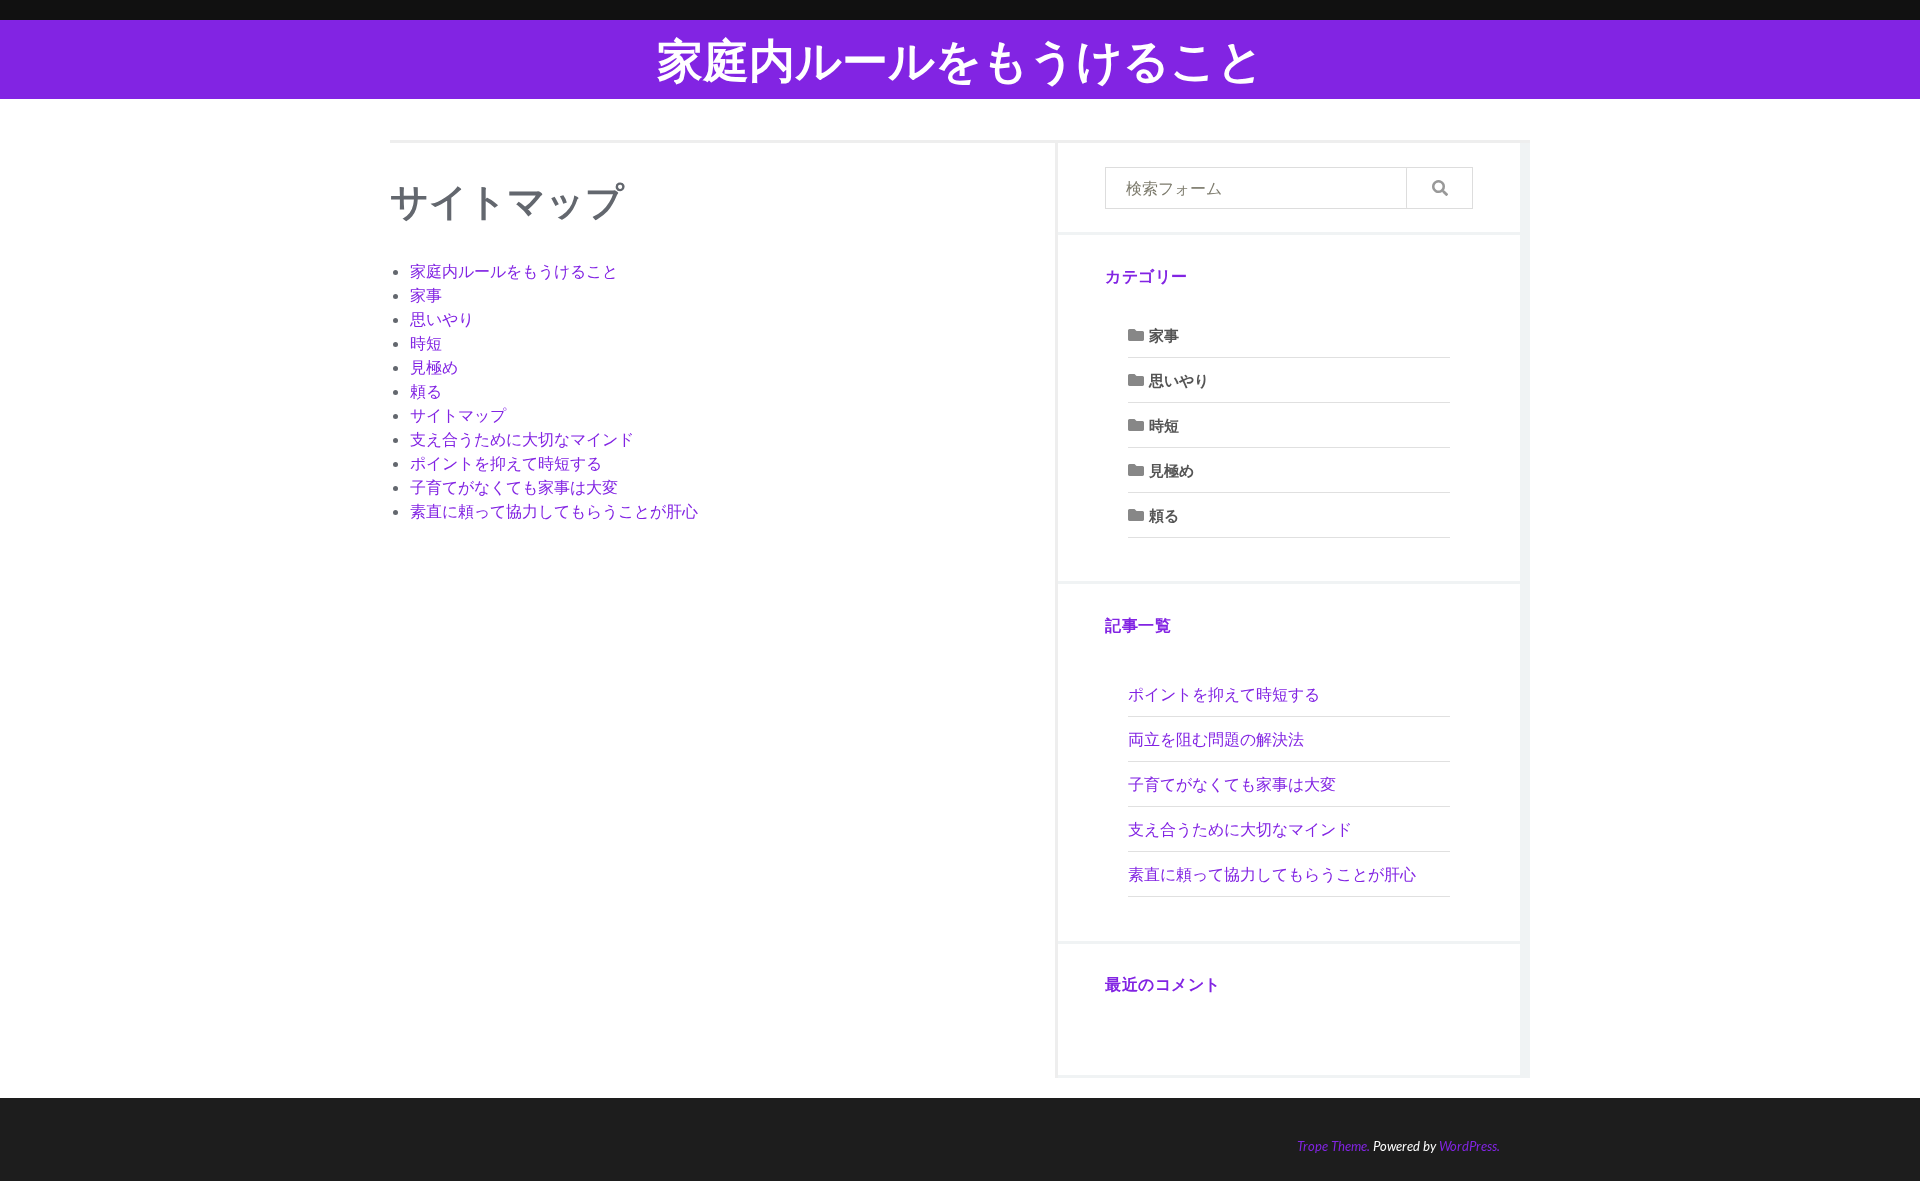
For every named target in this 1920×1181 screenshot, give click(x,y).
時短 (426, 342)
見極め (434, 366)
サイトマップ (458, 414)
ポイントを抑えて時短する (506, 462)
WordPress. (1469, 1146)
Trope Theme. (1333, 1146)
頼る (426, 390)
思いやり (442, 318)
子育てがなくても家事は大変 (514, 486)
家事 (426, 294)
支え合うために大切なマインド (522, 438)
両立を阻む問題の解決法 (1216, 738)
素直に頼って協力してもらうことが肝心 (554, 510)
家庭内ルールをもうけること (960, 59)
